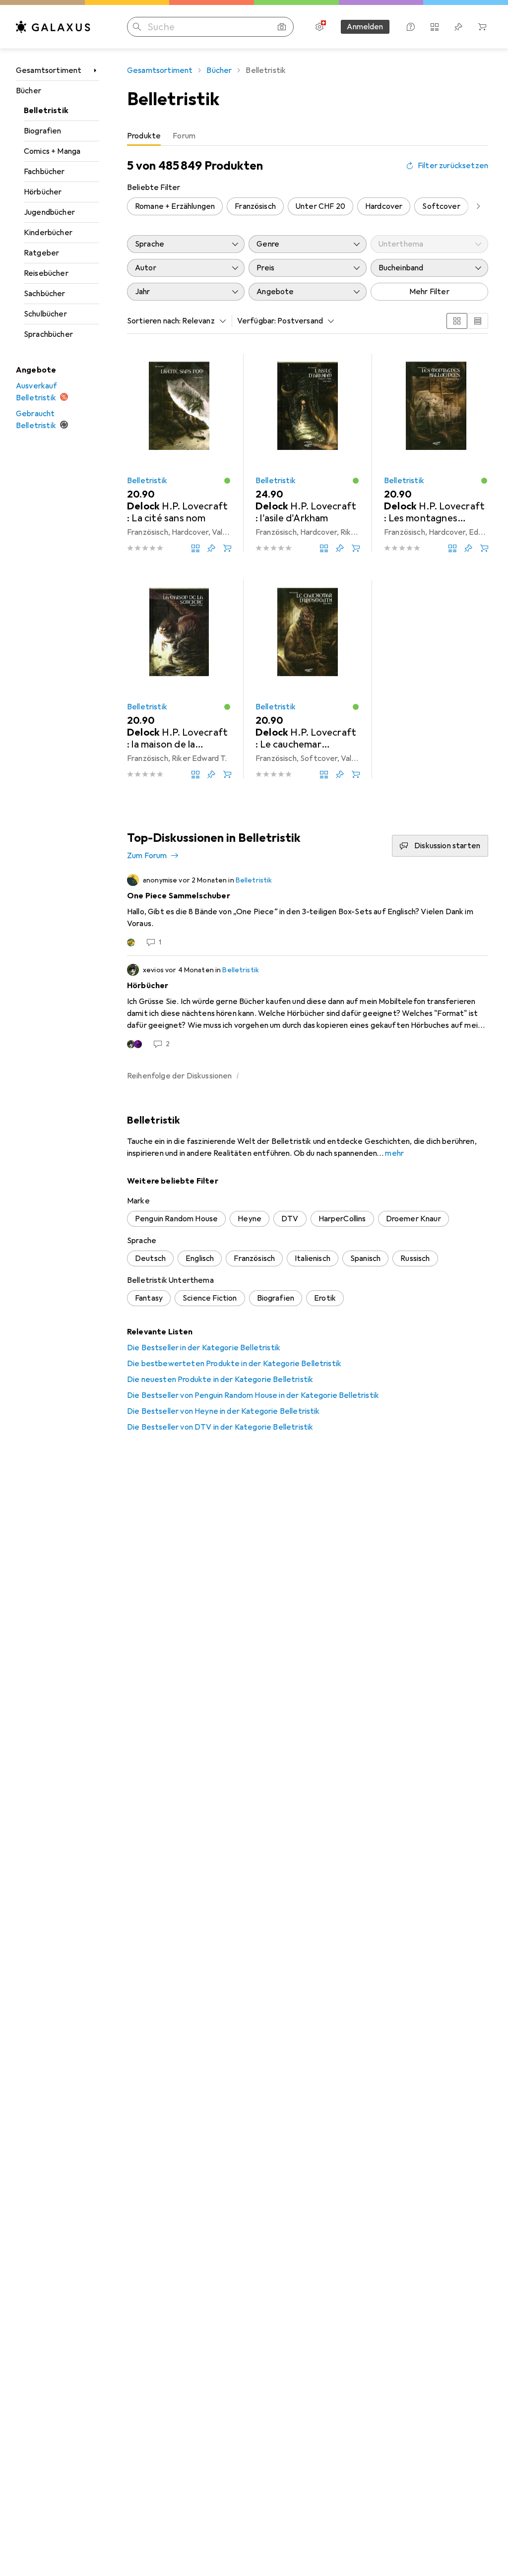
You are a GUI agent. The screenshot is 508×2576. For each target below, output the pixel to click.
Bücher (29, 91)
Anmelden (365, 27)
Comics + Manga (52, 151)
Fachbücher (44, 172)
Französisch (255, 206)
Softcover (441, 206)
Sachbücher (45, 294)
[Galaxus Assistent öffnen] (411, 27)
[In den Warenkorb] (227, 548)
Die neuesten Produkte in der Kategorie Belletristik (220, 1380)
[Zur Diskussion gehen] (308, 911)
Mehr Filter (429, 292)
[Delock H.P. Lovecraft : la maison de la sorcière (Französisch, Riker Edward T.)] (179, 679)
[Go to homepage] (53, 27)
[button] (227, 481)
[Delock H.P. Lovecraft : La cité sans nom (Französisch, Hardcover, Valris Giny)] (179, 453)
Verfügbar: (257, 321)
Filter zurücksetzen (453, 166)
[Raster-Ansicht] (457, 321)
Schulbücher (45, 314)
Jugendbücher (49, 212)
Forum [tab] (184, 136)
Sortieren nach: (154, 321)
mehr (394, 1153)
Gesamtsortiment (49, 70)
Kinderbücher (48, 233)
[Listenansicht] (478, 321)
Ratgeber (41, 253)
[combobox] (201, 321)
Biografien (43, 131)
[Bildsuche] (282, 27)
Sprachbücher (48, 334)
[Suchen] (137, 27)
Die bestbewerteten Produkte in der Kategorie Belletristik (234, 1364)
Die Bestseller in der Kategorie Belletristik (204, 1348)
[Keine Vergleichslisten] (435, 27)
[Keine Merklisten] (458, 27)
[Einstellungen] (319, 27)
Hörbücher (43, 192)
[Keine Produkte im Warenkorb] (482, 27)
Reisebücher (46, 273)
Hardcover (384, 206)
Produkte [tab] (144, 136)
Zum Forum (147, 856)
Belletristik (46, 111)
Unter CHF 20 (320, 206)
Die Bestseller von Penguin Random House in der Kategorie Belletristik (253, 1395)
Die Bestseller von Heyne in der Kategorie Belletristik (223, 1411)
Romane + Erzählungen (175, 206)
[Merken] (211, 548)
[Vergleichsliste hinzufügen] (195, 548)
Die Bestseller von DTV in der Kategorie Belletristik (220, 1427)
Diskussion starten (447, 846)
